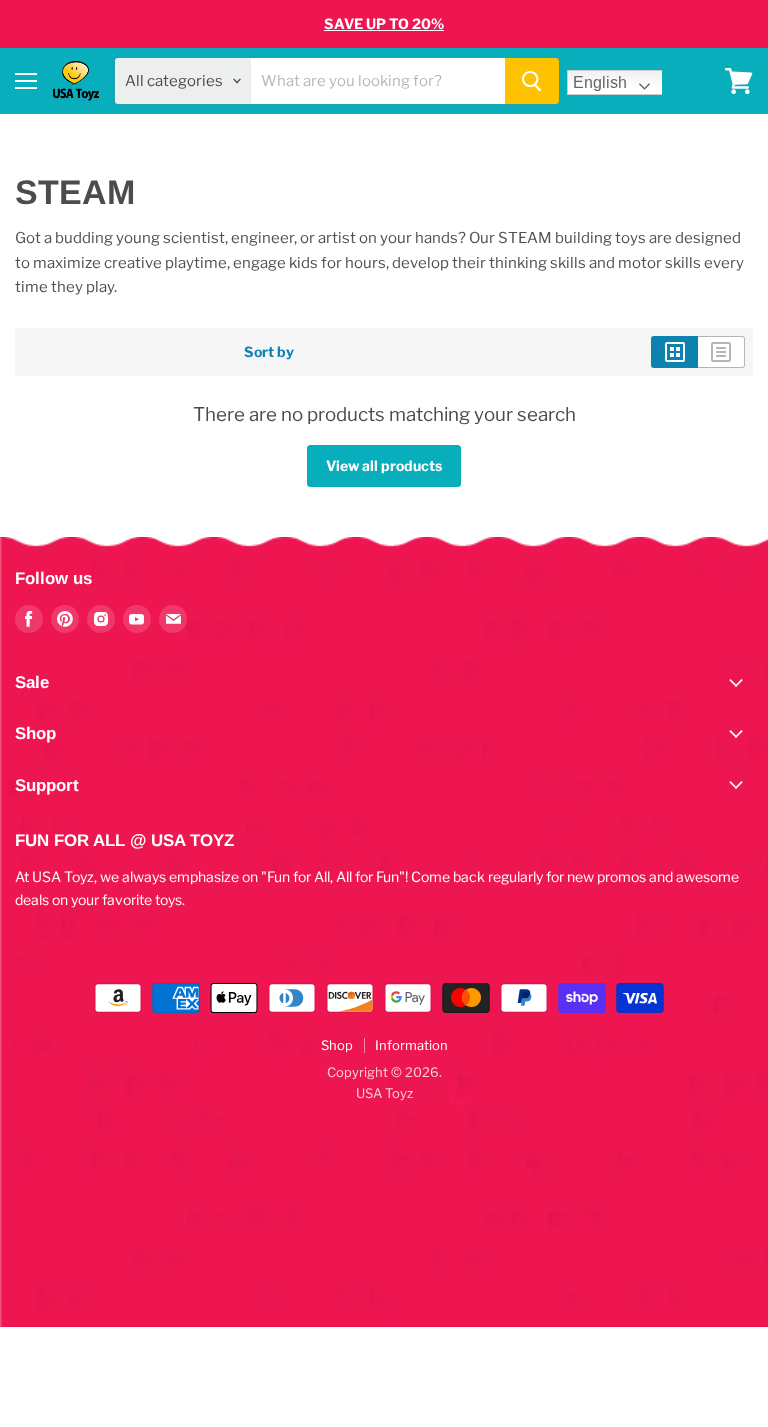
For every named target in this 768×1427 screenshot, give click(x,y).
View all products (384, 465)
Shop (337, 1045)
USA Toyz (384, 1093)
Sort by (269, 352)
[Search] (532, 81)
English (600, 82)
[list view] (721, 352)
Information (411, 1045)
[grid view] (674, 352)
